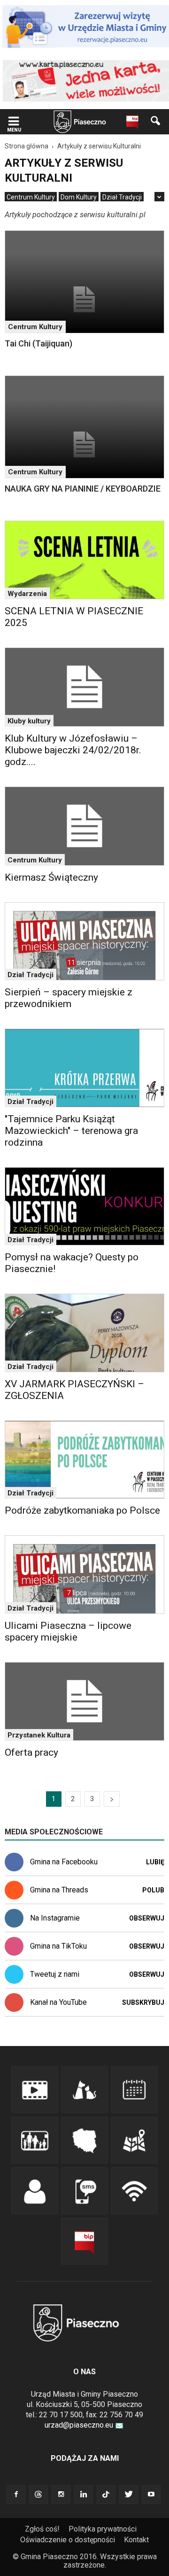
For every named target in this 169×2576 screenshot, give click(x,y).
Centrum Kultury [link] (31, 197)
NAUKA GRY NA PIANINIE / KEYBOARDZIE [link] (83, 489)
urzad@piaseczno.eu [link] (79, 2425)
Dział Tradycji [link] (122, 197)
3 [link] (92, 1799)
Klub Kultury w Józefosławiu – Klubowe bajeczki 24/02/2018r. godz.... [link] (73, 750)
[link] (14, 122)
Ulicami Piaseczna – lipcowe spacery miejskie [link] (68, 1631)
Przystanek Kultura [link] (39, 1735)
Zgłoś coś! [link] (42, 2529)
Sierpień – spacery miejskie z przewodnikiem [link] (69, 998)
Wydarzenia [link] (27, 594)
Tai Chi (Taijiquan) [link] (38, 343)
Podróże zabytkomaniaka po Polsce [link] (82, 1510)
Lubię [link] (155, 1862)
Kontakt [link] (136, 2540)
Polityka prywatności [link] (103, 2529)
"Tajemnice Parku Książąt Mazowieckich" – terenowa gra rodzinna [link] (71, 1131)
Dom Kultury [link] (79, 197)
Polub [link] (153, 1890)
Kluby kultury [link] (29, 721)
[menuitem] (31, 197)
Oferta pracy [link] (31, 1752)
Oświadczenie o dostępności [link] (68, 2540)
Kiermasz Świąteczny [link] (51, 877)
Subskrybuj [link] (143, 2002)
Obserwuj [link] (147, 1918)
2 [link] (73, 1799)
